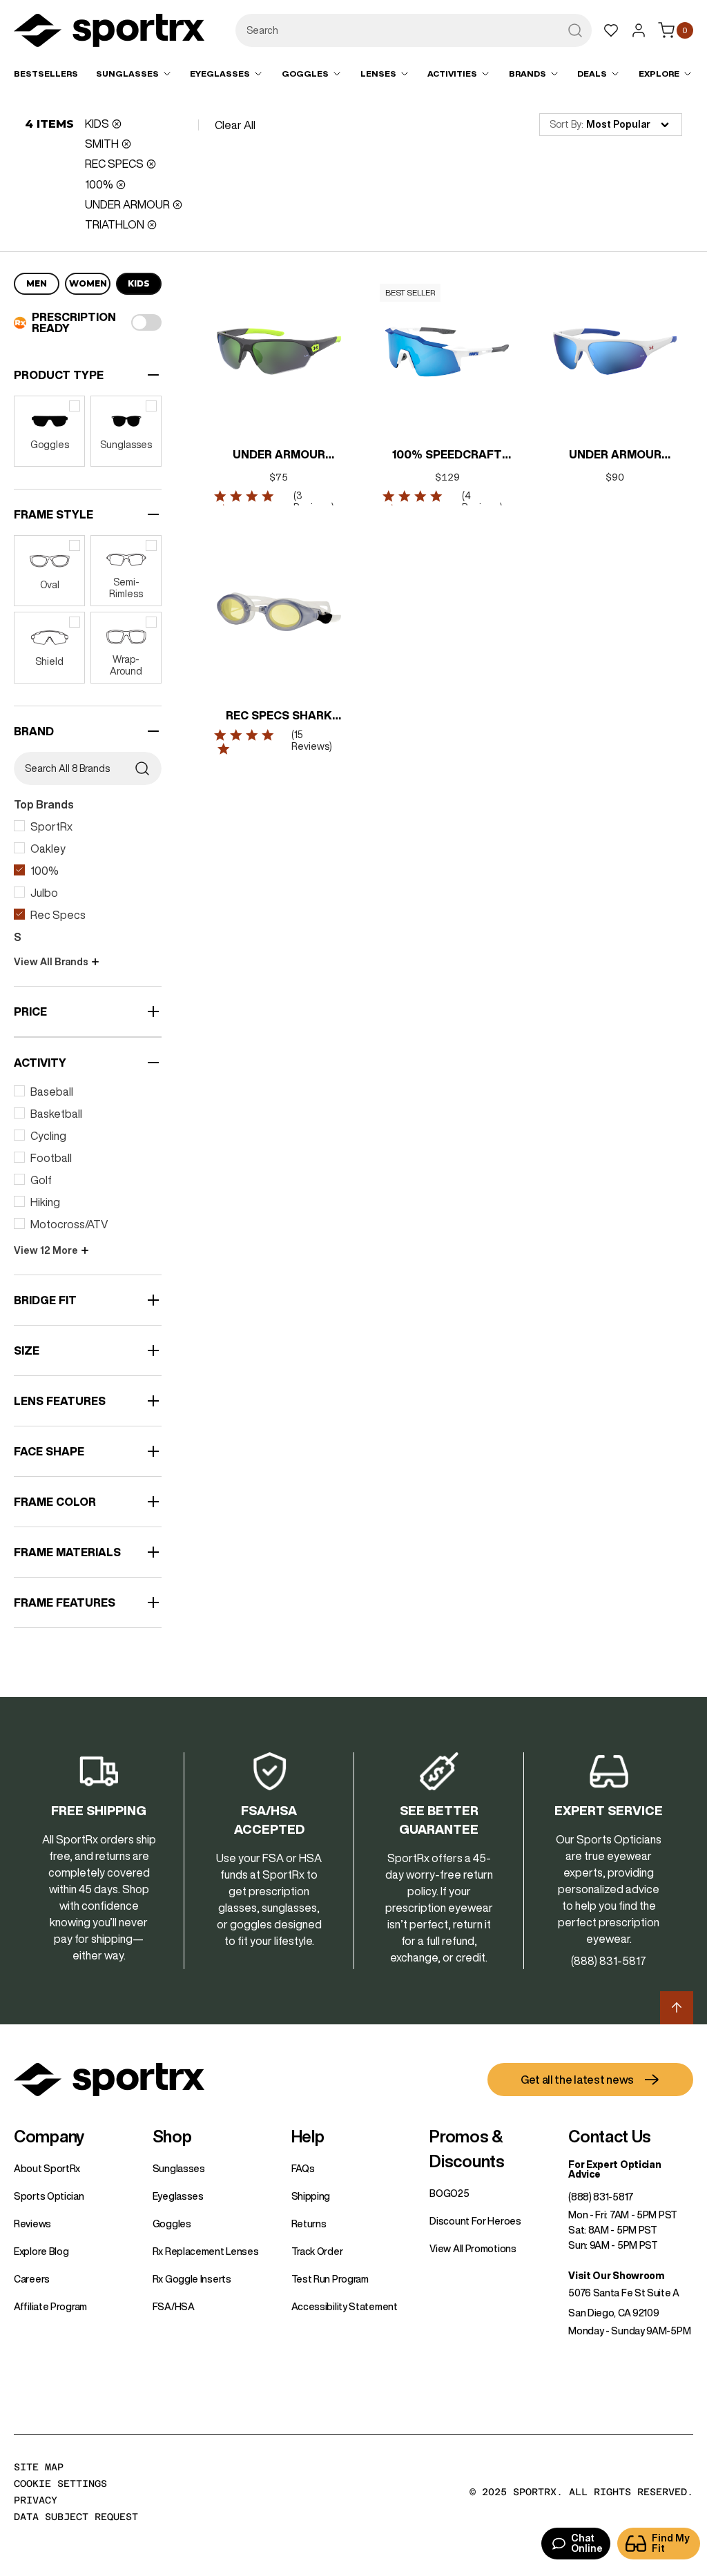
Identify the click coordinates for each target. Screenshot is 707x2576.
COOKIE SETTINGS (60, 2483)
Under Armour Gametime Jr (614, 456)
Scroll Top (677, 2008)
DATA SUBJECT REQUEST (76, 2517)
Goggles (172, 2224)
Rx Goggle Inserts (192, 2279)
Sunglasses (179, 2169)
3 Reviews (312, 502)
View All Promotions (473, 2249)
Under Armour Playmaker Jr (279, 456)
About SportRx (47, 2169)
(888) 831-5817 (601, 2197)
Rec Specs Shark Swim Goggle (279, 717)
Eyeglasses (178, 2196)
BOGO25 (449, 2194)
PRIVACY (36, 2500)
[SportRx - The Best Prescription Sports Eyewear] (109, 32)
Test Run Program (330, 2279)
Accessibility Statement (345, 2307)
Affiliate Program (50, 2307)
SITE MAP (39, 2467)
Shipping (311, 2196)
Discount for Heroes (475, 2221)
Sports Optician (49, 2196)
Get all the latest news (577, 2080)
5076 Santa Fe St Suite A (624, 2293)
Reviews (32, 2224)
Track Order (317, 2251)
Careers (32, 2279)
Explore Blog (41, 2251)
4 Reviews (480, 502)
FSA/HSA (174, 2307)
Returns (309, 2224)
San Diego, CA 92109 (613, 2313)
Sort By (565, 124)
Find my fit (671, 2543)
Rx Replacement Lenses (206, 2251)
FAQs (303, 2169)
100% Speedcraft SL (447, 456)
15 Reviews (311, 740)
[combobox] (414, 30)
